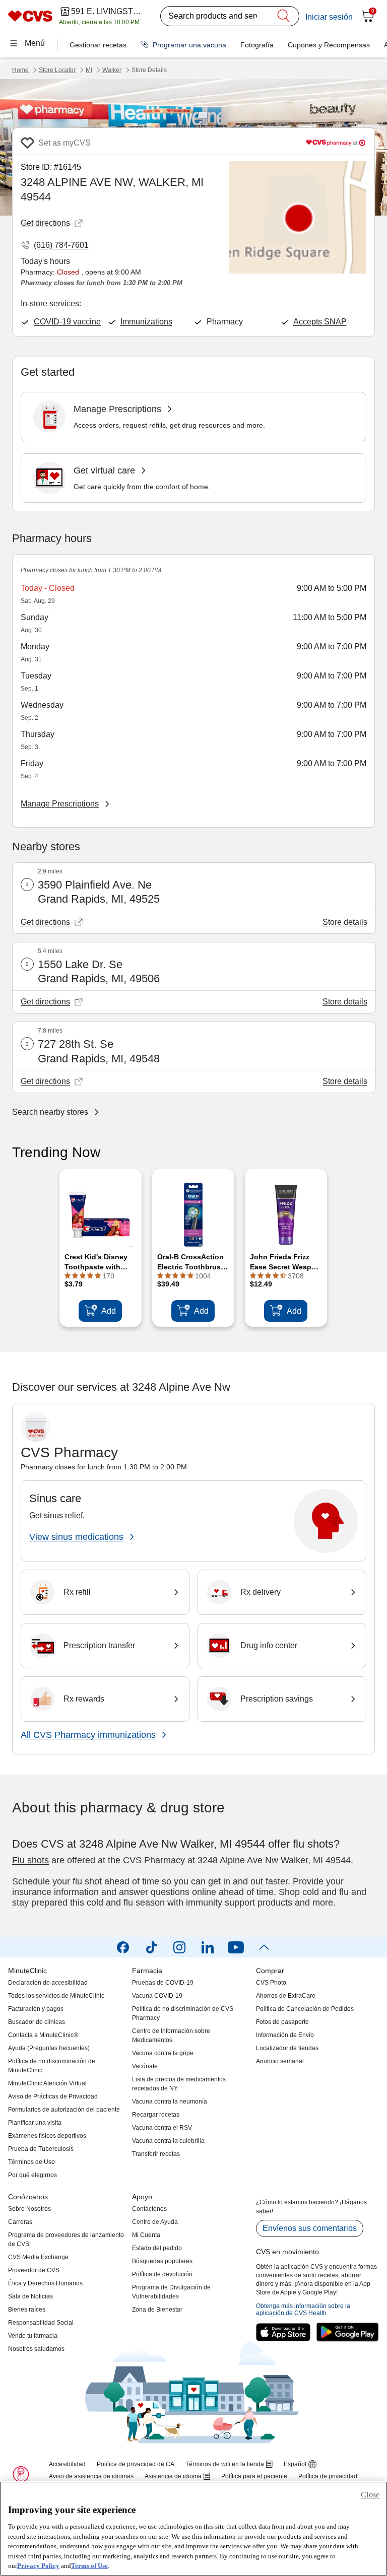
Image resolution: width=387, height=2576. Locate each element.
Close (370, 2495)
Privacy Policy (38, 2566)
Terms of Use (89, 2566)
